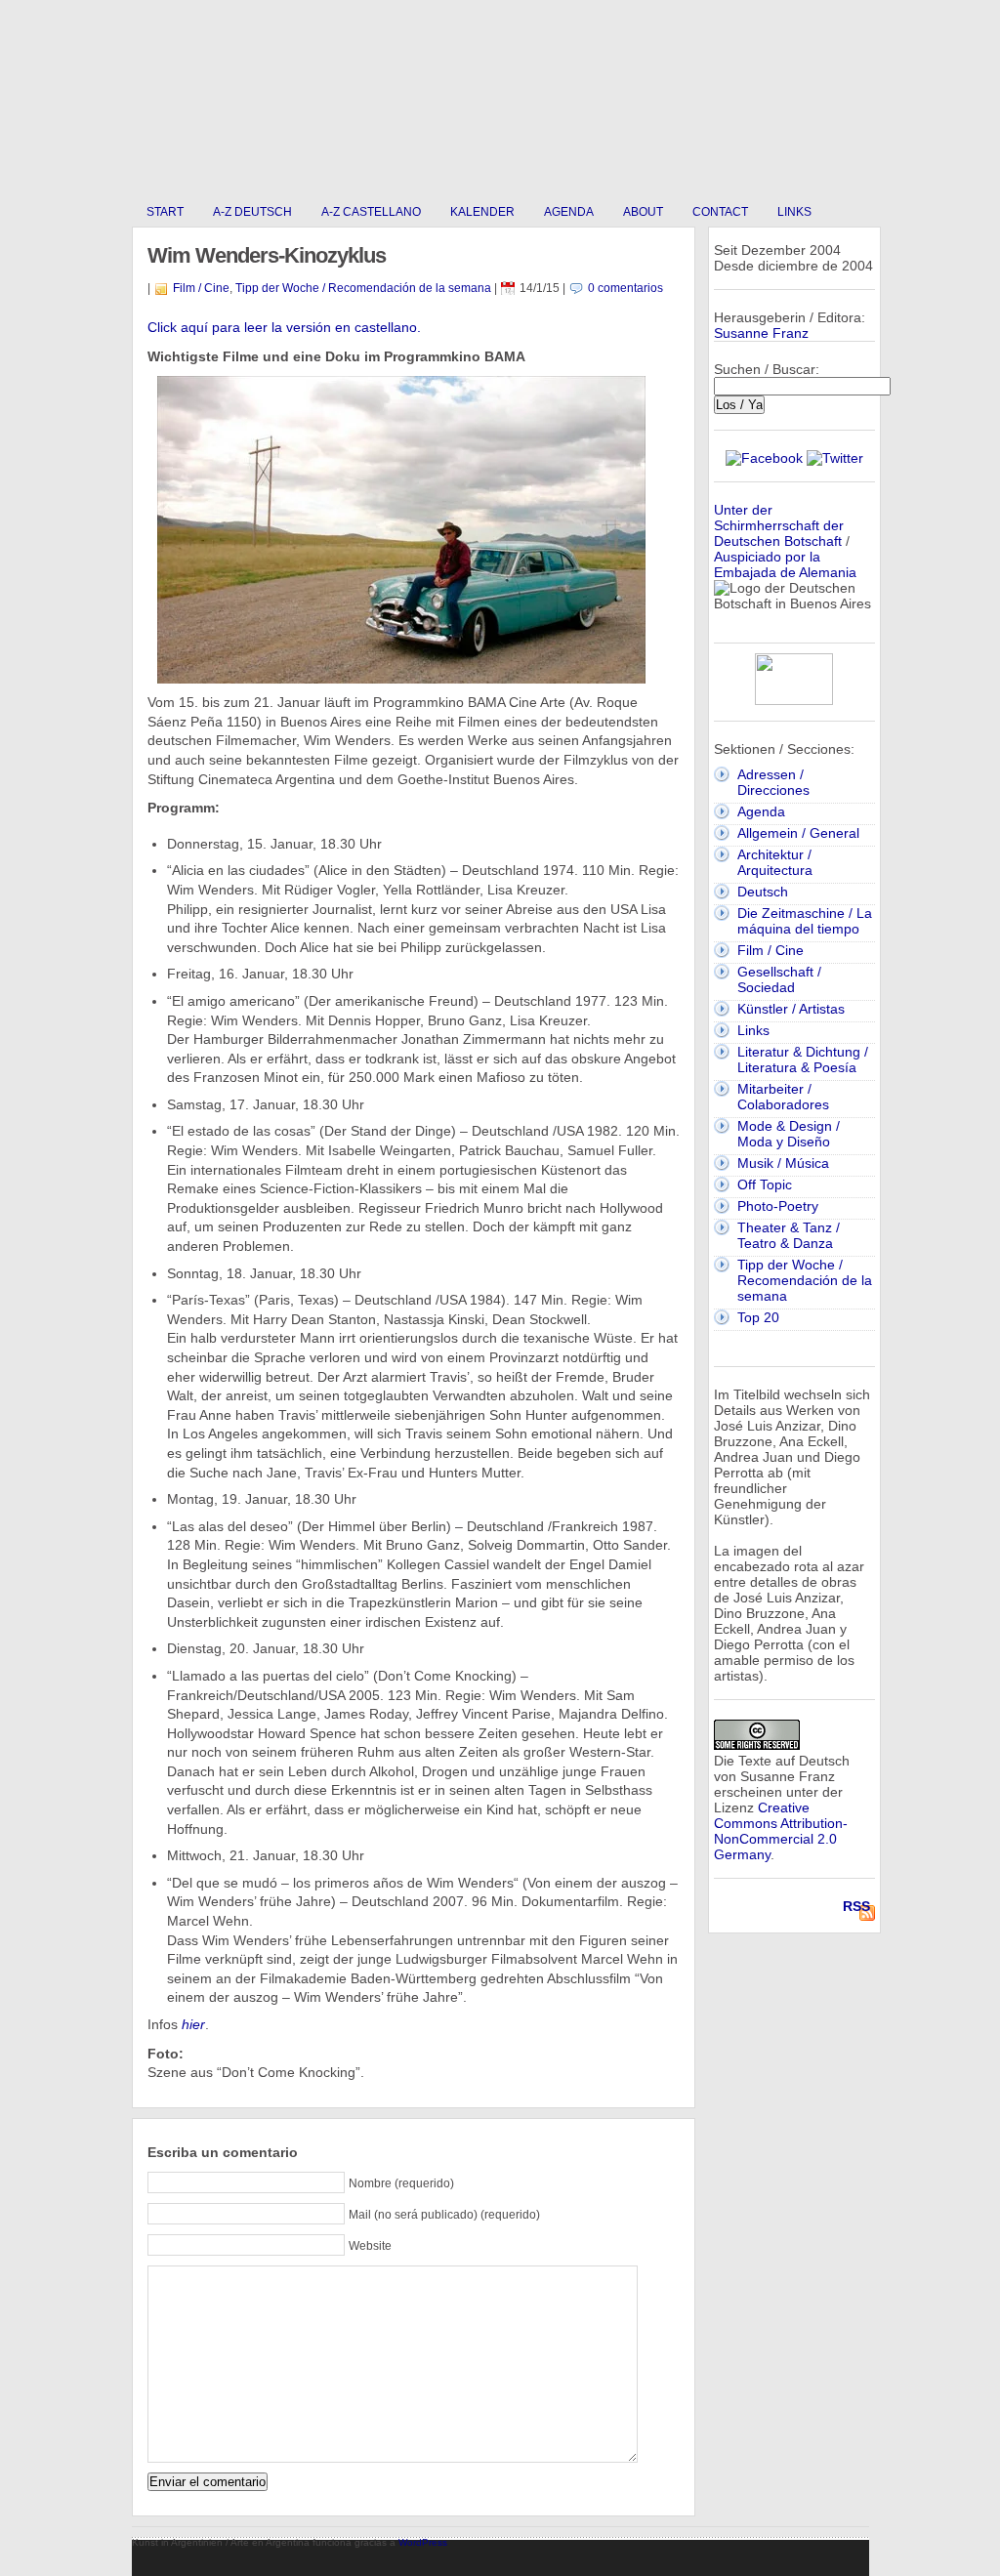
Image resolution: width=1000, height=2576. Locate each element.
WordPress (423, 2542)
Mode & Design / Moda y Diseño (789, 1134)
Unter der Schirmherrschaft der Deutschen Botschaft (779, 525)
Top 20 (758, 1317)
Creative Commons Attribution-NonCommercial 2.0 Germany (781, 1831)
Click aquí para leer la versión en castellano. (284, 327)
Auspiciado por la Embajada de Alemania (785, 564)
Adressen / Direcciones (773, 782)
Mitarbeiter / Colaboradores (783, 1097)
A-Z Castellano (371, 212)
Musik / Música (783, 1163)
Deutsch (763, 892)
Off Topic (765, 1184)
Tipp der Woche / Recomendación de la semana (363, 288)
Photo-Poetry (778, 1206)
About (643, 212)
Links (794, 212)
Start (165, 212)
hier (193, 2024)
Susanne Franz (761, 333)
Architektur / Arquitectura (775, 862)
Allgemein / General (798, 833)
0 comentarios (625, 288)
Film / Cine (201, 288)
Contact (720, 212)
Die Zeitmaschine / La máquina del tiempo (805, 921)
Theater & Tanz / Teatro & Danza (789, 1235)
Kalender (482, 212)
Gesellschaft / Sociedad (779, 979)
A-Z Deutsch (252, 212)
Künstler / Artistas (791, 1009)
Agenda (569, 212)
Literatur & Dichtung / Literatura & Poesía (803, 1059)
